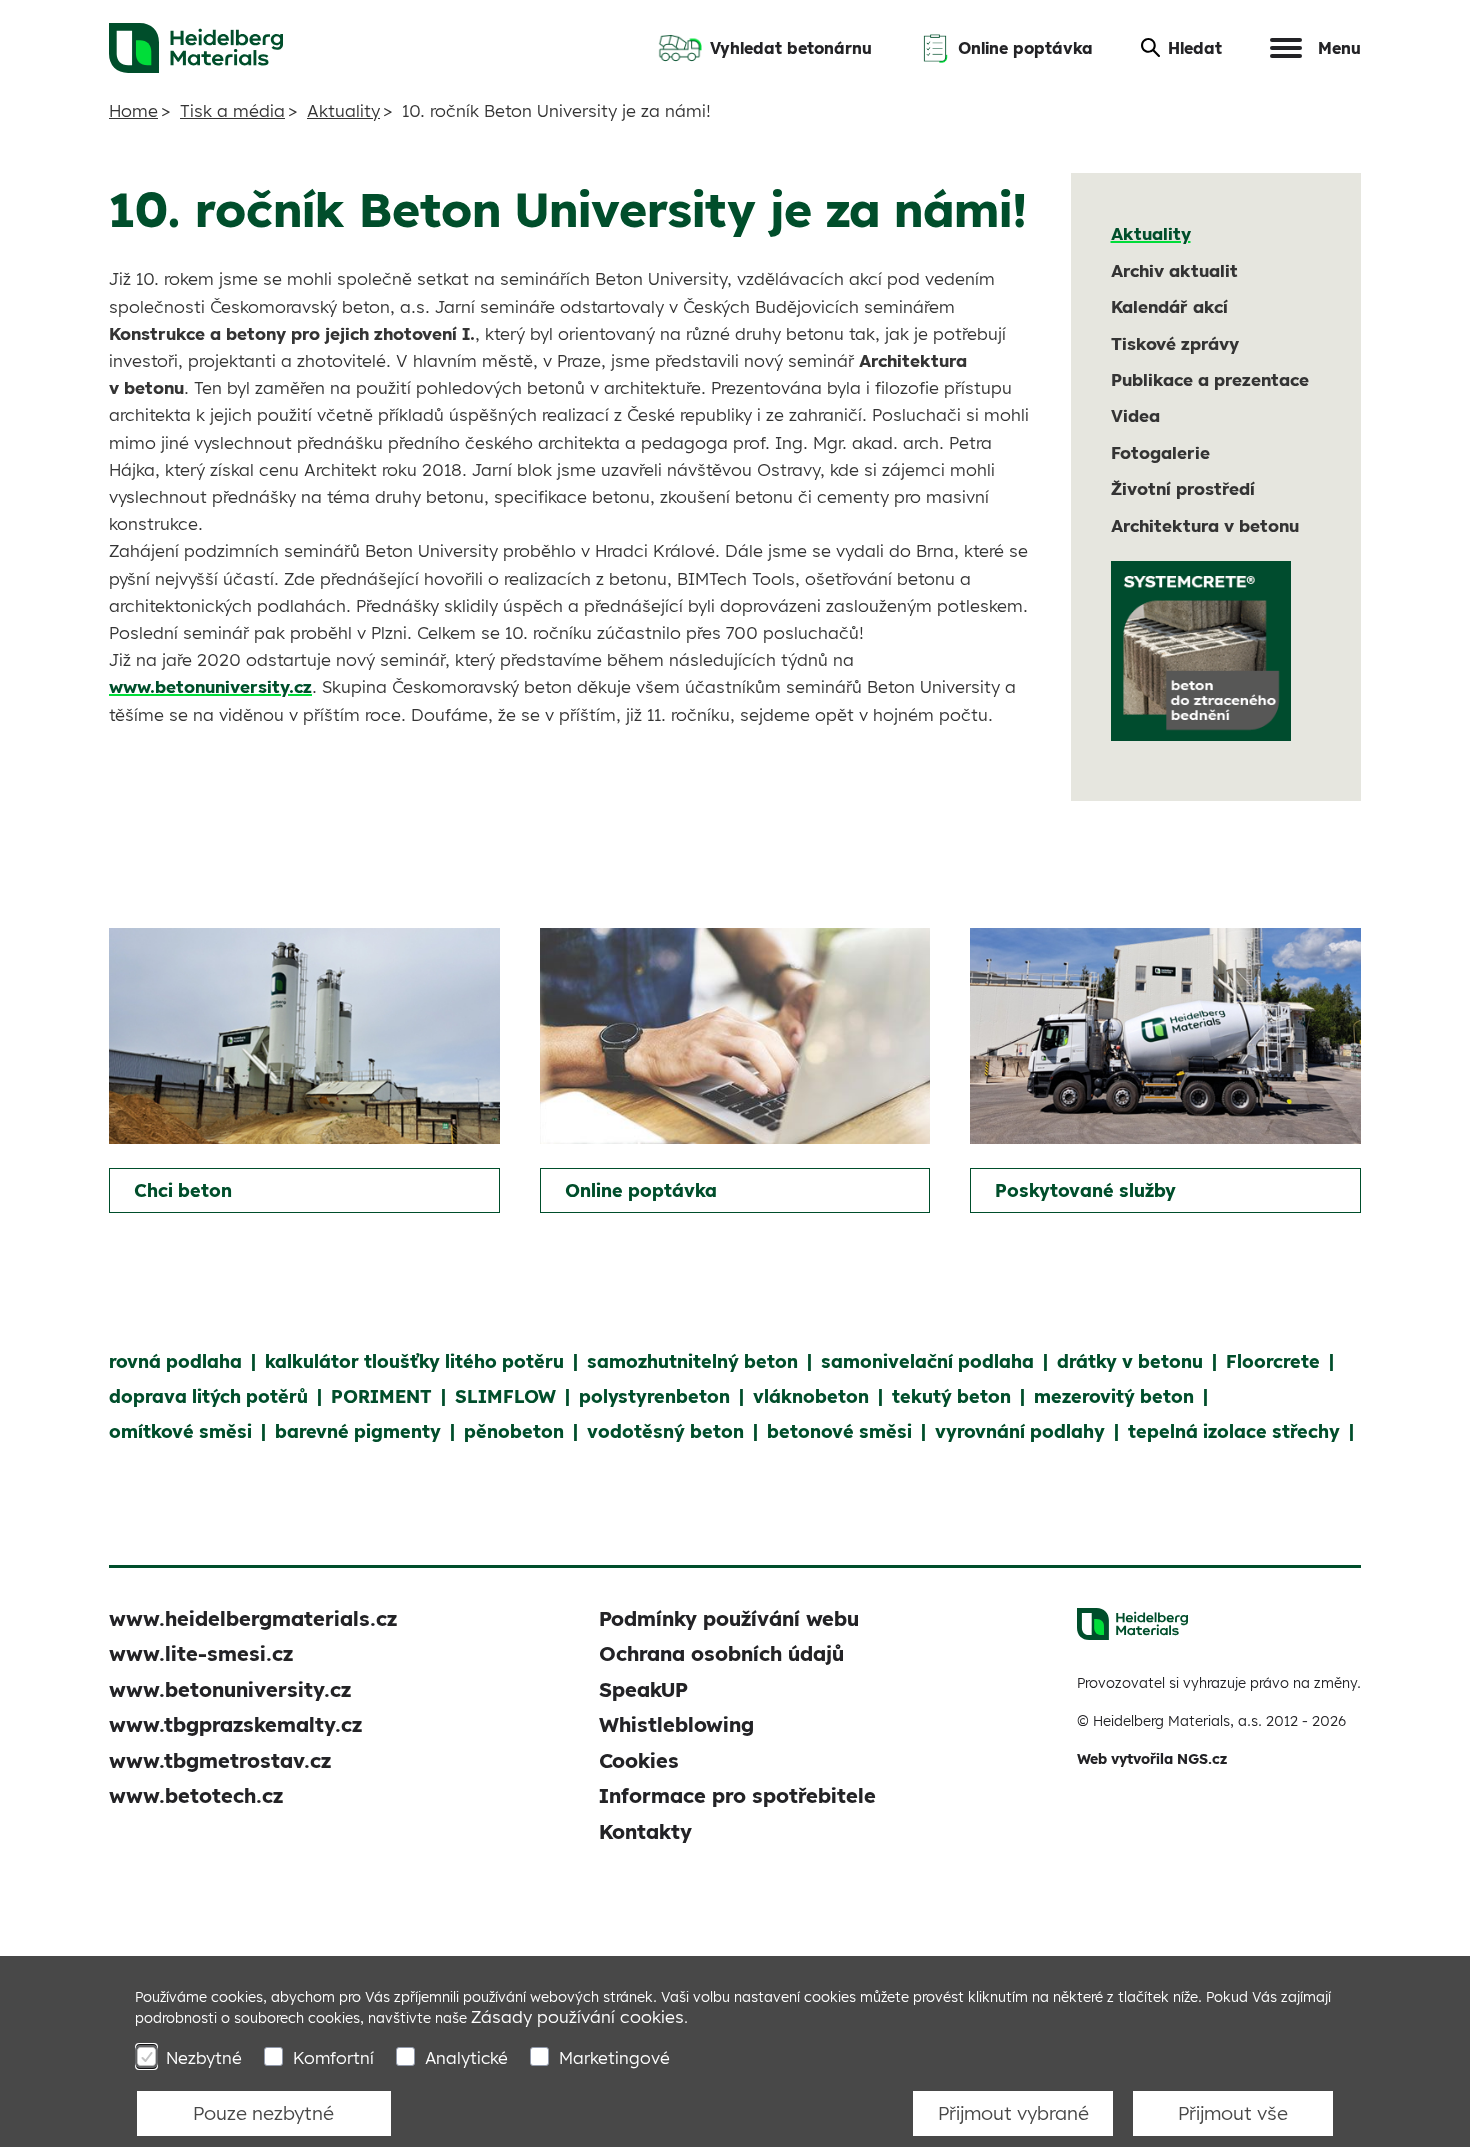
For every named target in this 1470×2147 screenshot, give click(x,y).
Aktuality (343, 110)
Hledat (1195, 48)
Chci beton (183, 1190)
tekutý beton (951, 1396)
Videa (1135, 415)
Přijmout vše (1233, 2113)
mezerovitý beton (1114, 1396)
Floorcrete (1273, 1361)
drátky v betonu (1130, 1361)
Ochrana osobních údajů (721, 1653)
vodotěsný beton (665, 1431)
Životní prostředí (1183, 488)
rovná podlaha (175, 1361)
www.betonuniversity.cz (210, 686)
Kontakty (645, 1831)
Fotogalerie (1160, 452)
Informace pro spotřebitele (737, 1795)
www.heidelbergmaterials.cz (253, 1618)
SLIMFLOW (505, 1396)
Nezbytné (204, 2057)
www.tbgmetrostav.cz (220, 1760)
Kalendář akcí (1169, 306)
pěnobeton (514, 1431)
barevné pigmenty (358, 1431)
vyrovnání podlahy (1020, 1431)
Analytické (466, 2057)
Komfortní (333, 2057)
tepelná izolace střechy (1234, 1431)
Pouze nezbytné (263, 2113)
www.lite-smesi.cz (201, 1653)
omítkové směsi (180, 1431)
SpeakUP (643, 1689)
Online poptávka (1025, 48)
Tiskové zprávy (1175, 343)
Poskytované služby (1085, 1190)
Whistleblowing (676, 1724)
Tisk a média (232, 110)
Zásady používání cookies (577, 2016)
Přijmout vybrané (1013, 2113)
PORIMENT (381, 1396)
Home (133, 110)
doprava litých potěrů (208, 1396)
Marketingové (614, 2057)
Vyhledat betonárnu (791, 48)
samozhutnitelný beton (692, 1361)
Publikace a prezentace (1210, 379)
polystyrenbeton (654, 1396)
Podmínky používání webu (729, 1618)
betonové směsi (839, 1431)
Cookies (639, 1760)
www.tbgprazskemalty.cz (235, 1724)
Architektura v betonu (1205, 525)
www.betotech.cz (196, 1795)
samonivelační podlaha (927, 1361)
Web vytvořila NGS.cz (1152, 1759)
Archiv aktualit (1174, 270)
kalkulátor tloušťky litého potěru (414, 1361)
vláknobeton (811, 1396)
